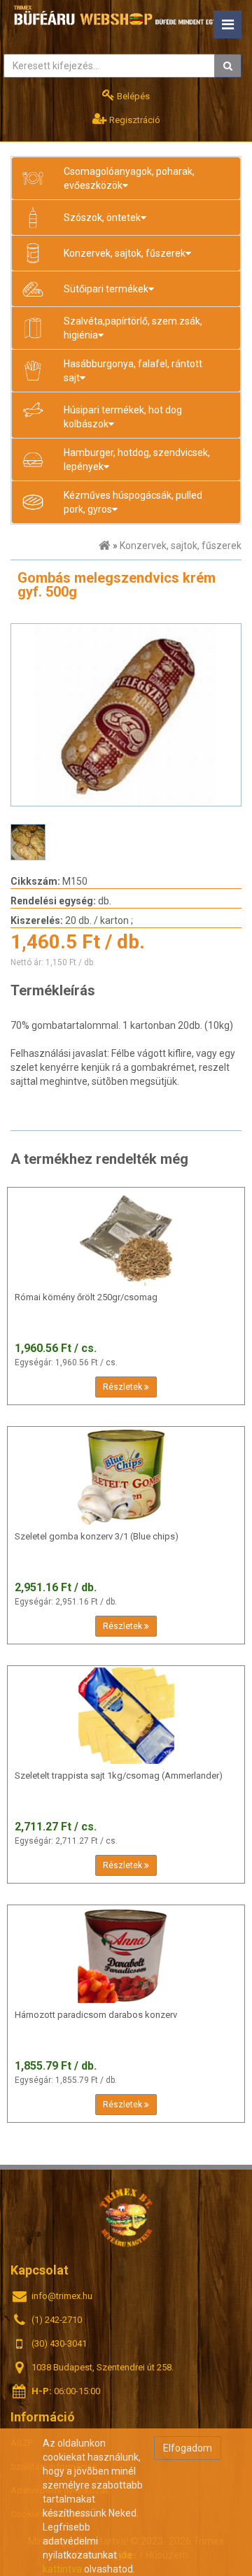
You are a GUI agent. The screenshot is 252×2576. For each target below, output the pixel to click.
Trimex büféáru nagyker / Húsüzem (126, 2217)
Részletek (124, 1387)
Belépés (132, 96)
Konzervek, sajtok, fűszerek (181, 546)
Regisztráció (134, 120)
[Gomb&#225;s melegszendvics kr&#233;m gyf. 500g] (126, 715)
